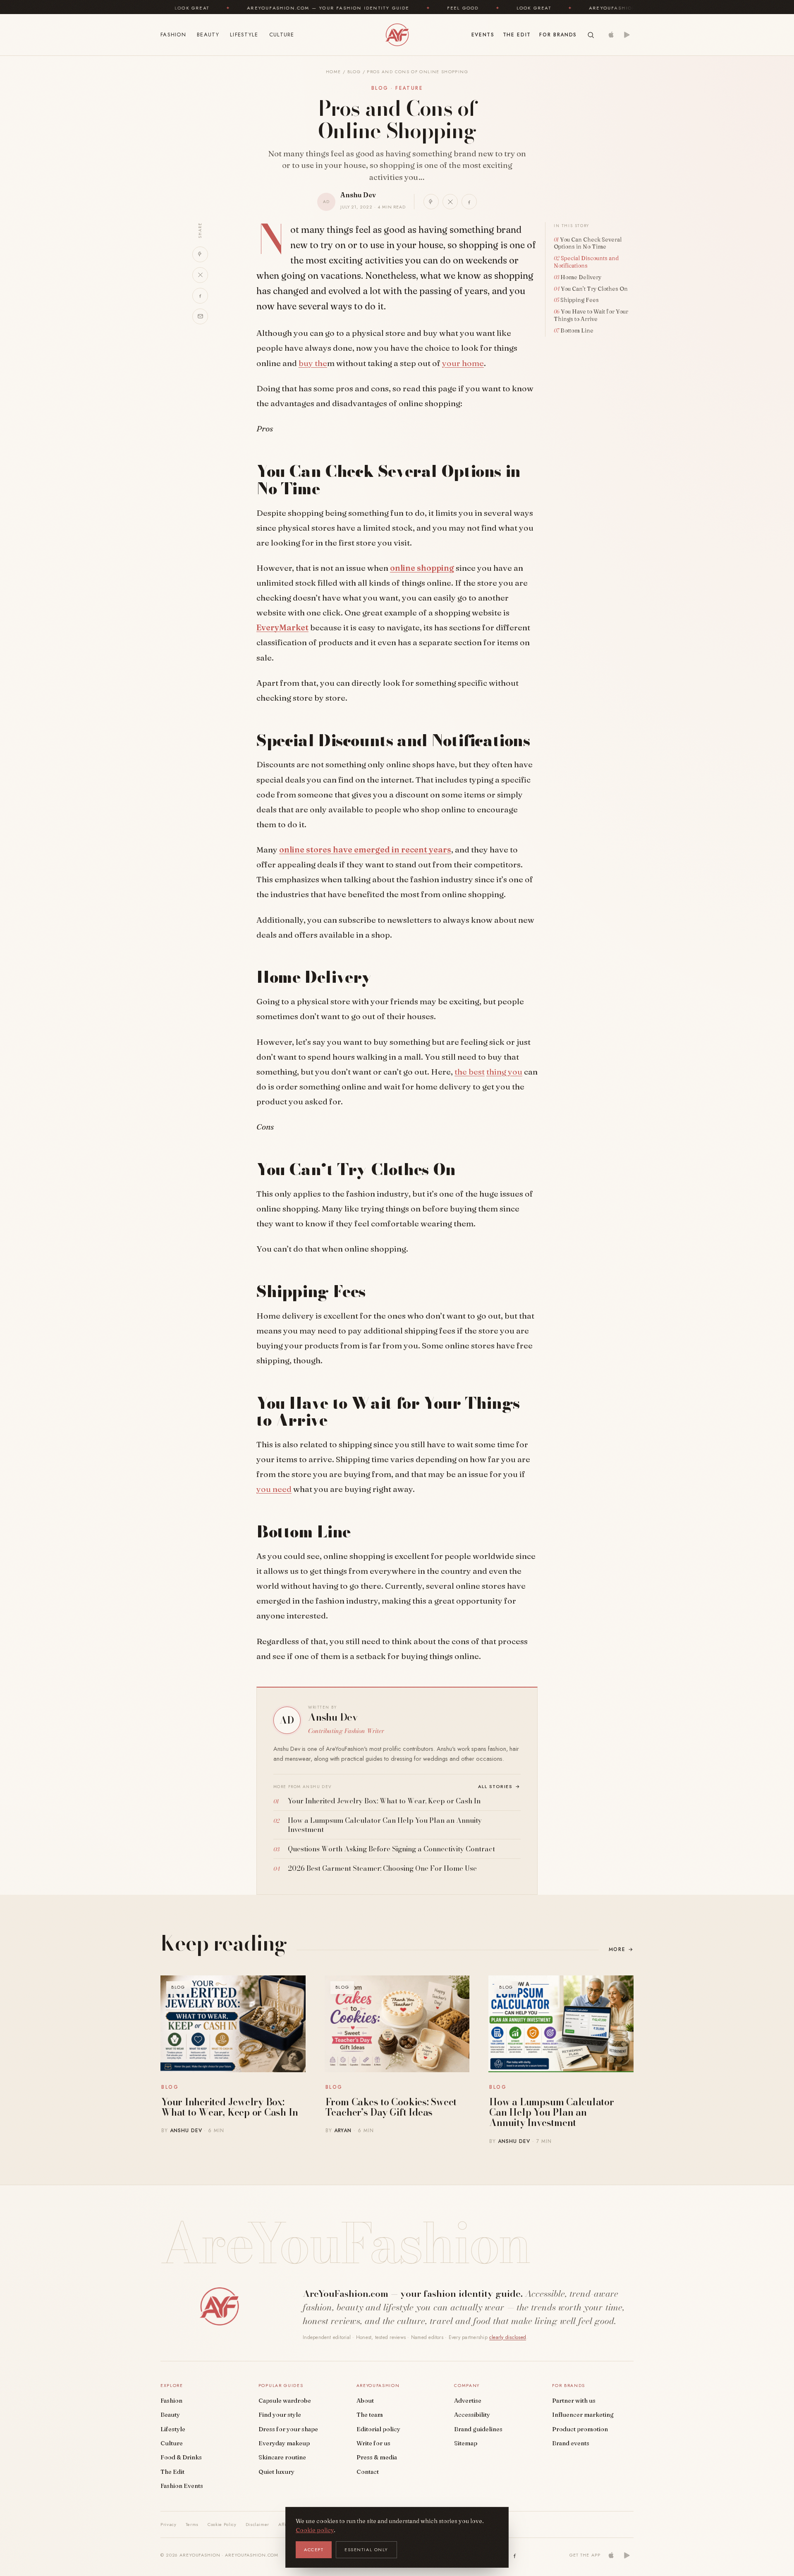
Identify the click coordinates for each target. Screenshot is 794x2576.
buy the (313, 363)
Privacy (169, 2524)
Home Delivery (581, 277)
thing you (504, 1072)
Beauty (208, 35)
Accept (314, 2550)
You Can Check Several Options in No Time (588, 243)
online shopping (422, 568)
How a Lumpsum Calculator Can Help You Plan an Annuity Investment (551, 2112)
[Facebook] (515, 2555)
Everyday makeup (284, 2443)
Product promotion (580, 2429)
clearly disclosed (508, 2337)
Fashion (173, 35)
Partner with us (574, 2401)
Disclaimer (258, 2524)
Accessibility (472, 2415)
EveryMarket (282, 627)
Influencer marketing (583, 2415)
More (621, 1949)
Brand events (571, 2443)
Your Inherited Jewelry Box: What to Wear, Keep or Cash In (230, 2107)
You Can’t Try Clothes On (595, 289)
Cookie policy (315, 2530)
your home (463, 363)
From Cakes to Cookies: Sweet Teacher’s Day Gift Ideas (391, 2107)
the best (470, 1072)
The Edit (517, 35)
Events (483, 35)
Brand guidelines (478, 2429)
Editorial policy (378, 2429)
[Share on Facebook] (469, 202)
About (365, 2401)
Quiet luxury (276, 2472)
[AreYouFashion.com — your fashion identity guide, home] (397, 35)
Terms (192, 2524)
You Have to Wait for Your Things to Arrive (591, 315)
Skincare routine (282, 2457)
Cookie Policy (222, 2524)
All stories (500, 1786)
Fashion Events (182, 2486)
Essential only (366, 2550)
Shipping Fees (580, 300)
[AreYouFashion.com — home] (219, 2306)
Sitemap (466, 2443)
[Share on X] (450, 202)
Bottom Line (578, 330)
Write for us (373, 2443)
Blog (354, 72)
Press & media (377, 2457)
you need (274, 1489)
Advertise (468, 2401)
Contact (368, 2472)
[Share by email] (200, 316)
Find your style (280, 2415)
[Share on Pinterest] (431, 202)
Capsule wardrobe (285, 2401)
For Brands (558, 35)
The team (370, 2415)
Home (333, 72)
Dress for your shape (288, 2429)
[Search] (591, 35)
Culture (282, 35)
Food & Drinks (181, 2457)
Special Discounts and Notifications (586, 262)
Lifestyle (244, 35)
